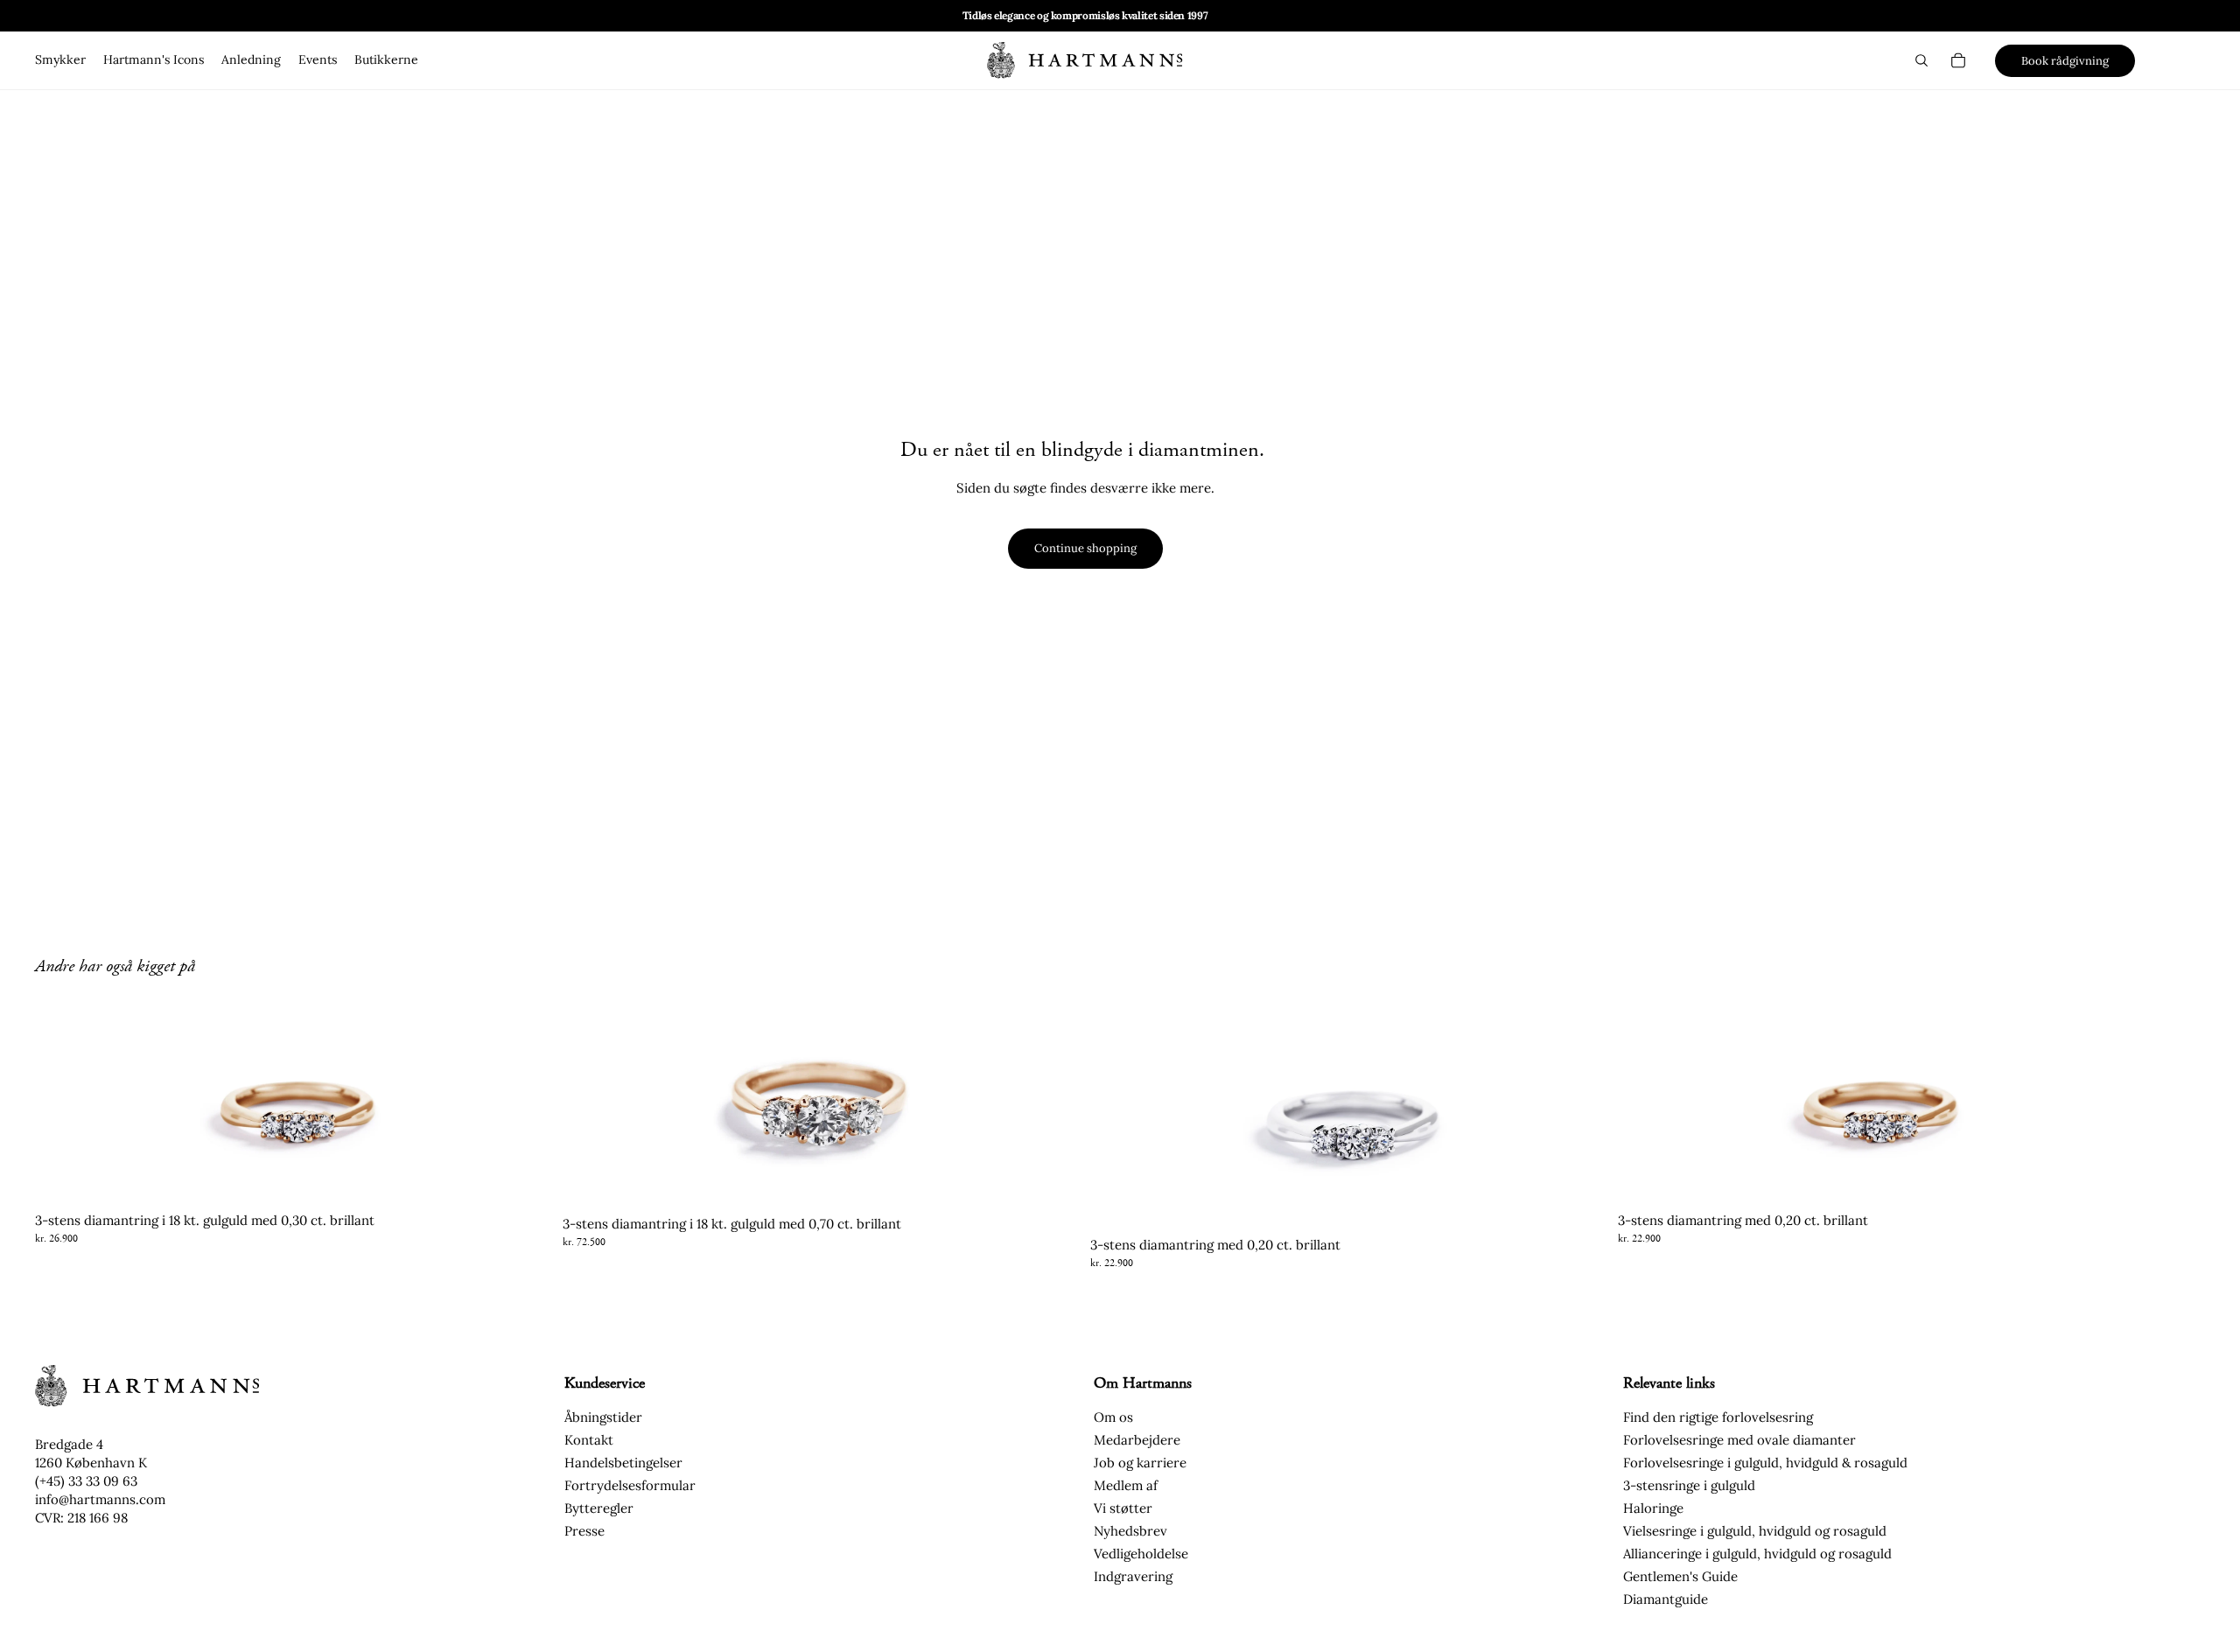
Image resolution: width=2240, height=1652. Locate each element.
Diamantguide (1666, 1599)
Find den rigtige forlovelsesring (1718, 1417)
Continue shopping (1085, 548)
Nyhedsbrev (1130, 1531)
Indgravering (1133, 1576)
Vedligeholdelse (1141, 1554)
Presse (584, 1531)
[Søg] (1921, 60)
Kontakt (589, 1440)
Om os (1113, 1417)
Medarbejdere (1137, 1440)
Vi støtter (1123, 1508)
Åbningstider (603, 1417)
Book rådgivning (2065, 61)
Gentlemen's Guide (1680, 1576)
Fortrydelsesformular (630, 1485)
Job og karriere (1140, 1463)
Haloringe (1653, 1508)
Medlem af (1126, 1485)
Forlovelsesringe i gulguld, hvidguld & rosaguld (1765, 1463)
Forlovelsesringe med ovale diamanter (1739, 1440)
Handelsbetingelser (623, 1463)
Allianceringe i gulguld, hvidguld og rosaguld (1757, 1554)
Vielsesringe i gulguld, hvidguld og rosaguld (1755, 1531)
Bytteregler (599, 1508)
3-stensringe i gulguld (1689, 1485)
